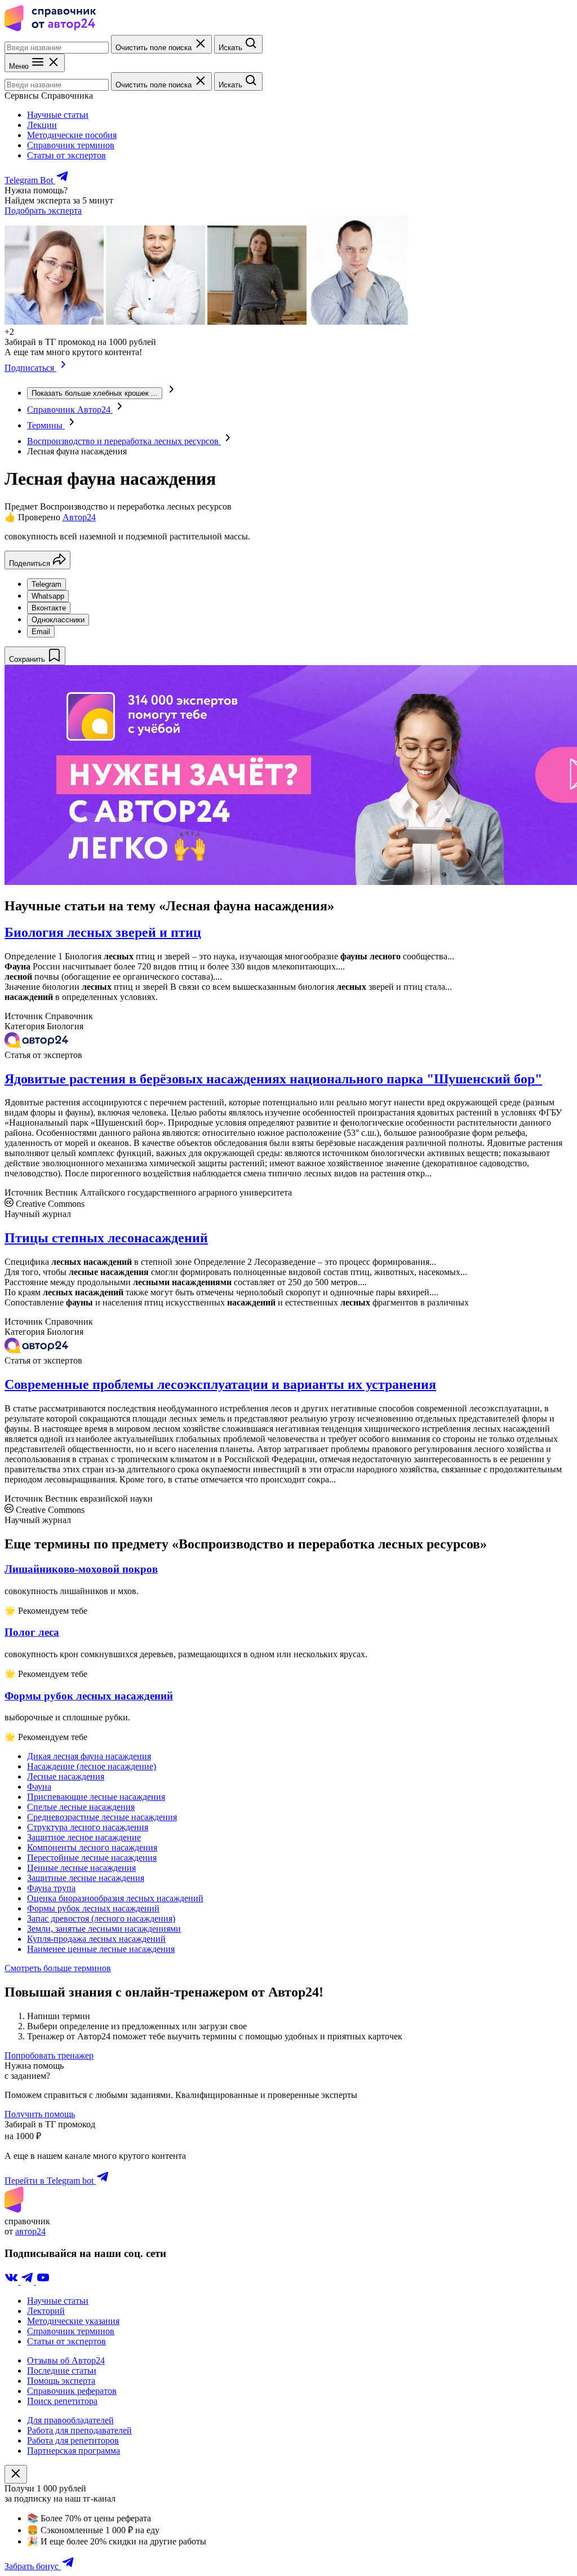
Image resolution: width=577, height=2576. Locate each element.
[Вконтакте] (12, 2281)
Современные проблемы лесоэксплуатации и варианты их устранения (220, 1384)
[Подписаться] (63, 368)
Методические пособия (72, 135)
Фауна (39, 1787)
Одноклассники (58, 620)
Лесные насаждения (66, 1776)
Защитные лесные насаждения (86, 1878)
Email (41, 632)
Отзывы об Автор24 (66, 2360)
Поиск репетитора (62, 2401)
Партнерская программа (74, 2451)
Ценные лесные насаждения (81, 1868)
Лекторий (46, 2311)
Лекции (42, 125)
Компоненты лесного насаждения (92, 1847)
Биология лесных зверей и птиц (103, 932)
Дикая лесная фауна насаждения (89, 1756)
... (95, 393)
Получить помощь (40, 2114)
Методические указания (73, 2321)
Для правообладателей (70, 2420)
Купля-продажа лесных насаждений (96, 1939)
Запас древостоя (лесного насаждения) (101, 1918)
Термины (46, 425)
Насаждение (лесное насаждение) (92, 1766)
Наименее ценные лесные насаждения (101, 1949)
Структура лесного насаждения (88, 1827)
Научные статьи (58, 115)
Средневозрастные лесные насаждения (102, 1817)
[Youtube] (43, 2281)
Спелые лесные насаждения (81, 1807)
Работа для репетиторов (73, 2440)
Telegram (46, 584)
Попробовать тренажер (49, 2055)
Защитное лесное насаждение (84, 1837)
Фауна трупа (51, 1888)
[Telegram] (28, 2281)
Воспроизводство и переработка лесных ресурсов (124, 441)
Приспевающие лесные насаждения (96, 1797)
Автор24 (79, 517)
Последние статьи (62, 2371)
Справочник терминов (71, 145)
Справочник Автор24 (70, 410)
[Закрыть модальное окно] (16, 2474)
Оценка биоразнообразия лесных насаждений (115, 1898)
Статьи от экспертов (66, 155)
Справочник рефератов (72, 2391)
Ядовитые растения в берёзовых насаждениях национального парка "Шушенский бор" (273, 1079)
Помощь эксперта (61, 2381)
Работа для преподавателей (79, 2430)
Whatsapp (48, 596)
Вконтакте (49, 608)
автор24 (30, 2231)
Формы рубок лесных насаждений (93, 1908)
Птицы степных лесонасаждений (106, 1238)
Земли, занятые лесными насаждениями (104, 1929)
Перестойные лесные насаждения (92, 1858)
